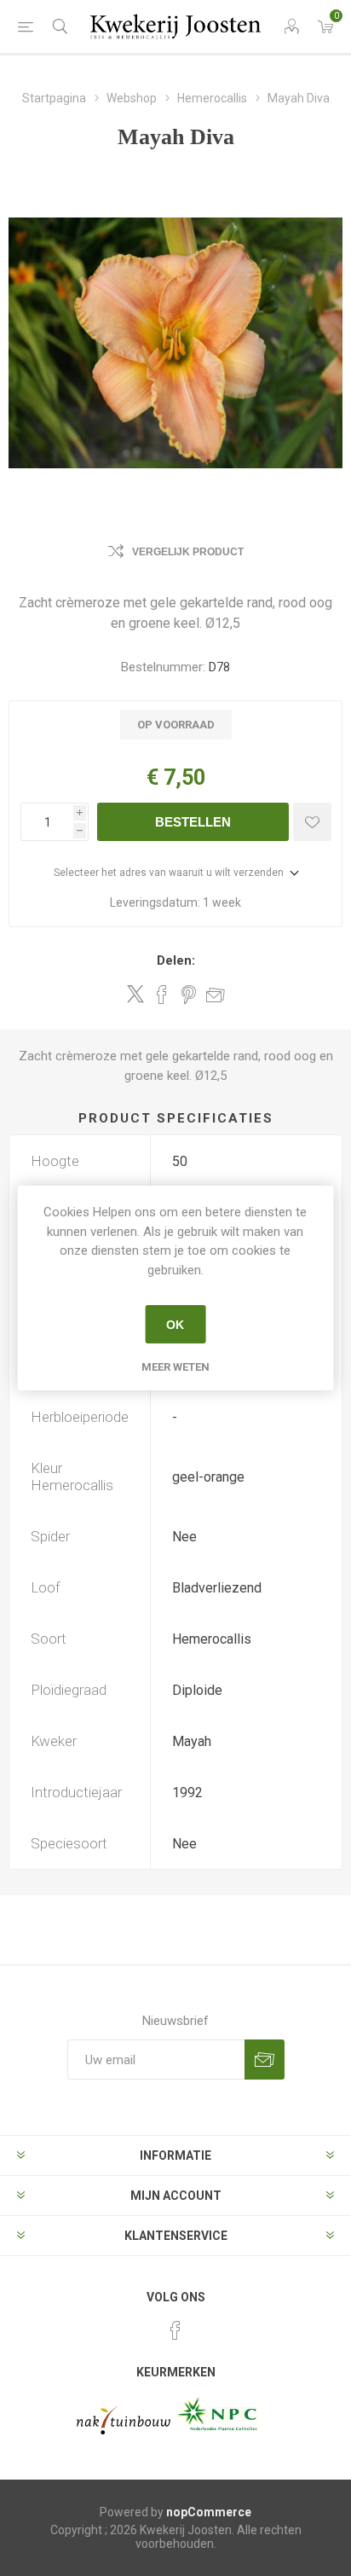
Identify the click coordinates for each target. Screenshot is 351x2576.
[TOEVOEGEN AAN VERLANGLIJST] (312, 822)
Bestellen (193, 822)
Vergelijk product (188, 552)
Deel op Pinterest (189, 995)
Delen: (176, 960)
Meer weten (175, 1367)
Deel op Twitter (135, 994)
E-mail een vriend (216, 995)
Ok (175, 1325)
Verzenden (265, 2060)
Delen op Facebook (162, 995)
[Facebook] (175, 2330)
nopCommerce (209, 2512)
